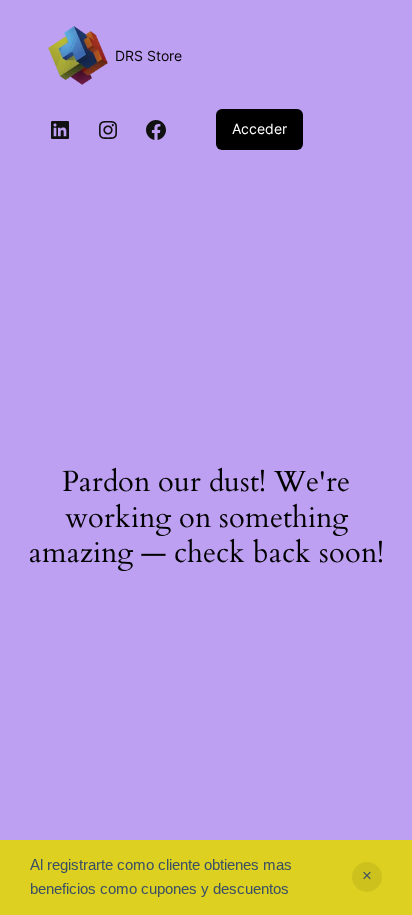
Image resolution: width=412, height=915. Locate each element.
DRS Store (148, 55)
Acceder (259, 128)
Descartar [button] (367, 877)
